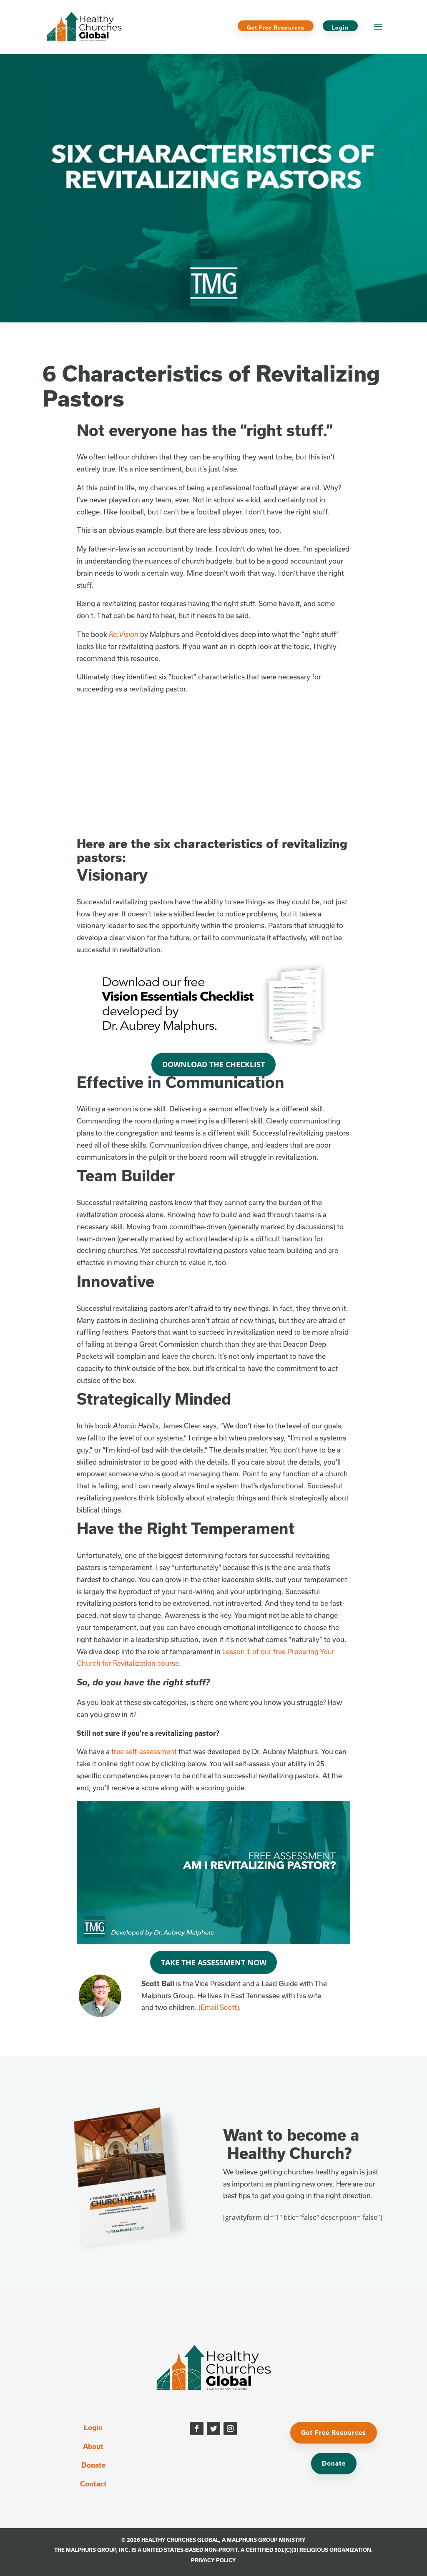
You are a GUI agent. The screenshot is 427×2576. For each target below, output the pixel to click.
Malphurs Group (252, 2540)
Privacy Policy (213, 2560)
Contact (93, 2484)
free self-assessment (144, 1751)
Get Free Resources (276, 27)
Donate (93, 2465)
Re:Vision (124, 634)
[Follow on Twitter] (213, 2429)
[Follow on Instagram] (230, 2429)
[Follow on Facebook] (197, 2429)
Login (340, 27)
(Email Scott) (219, 2007)
